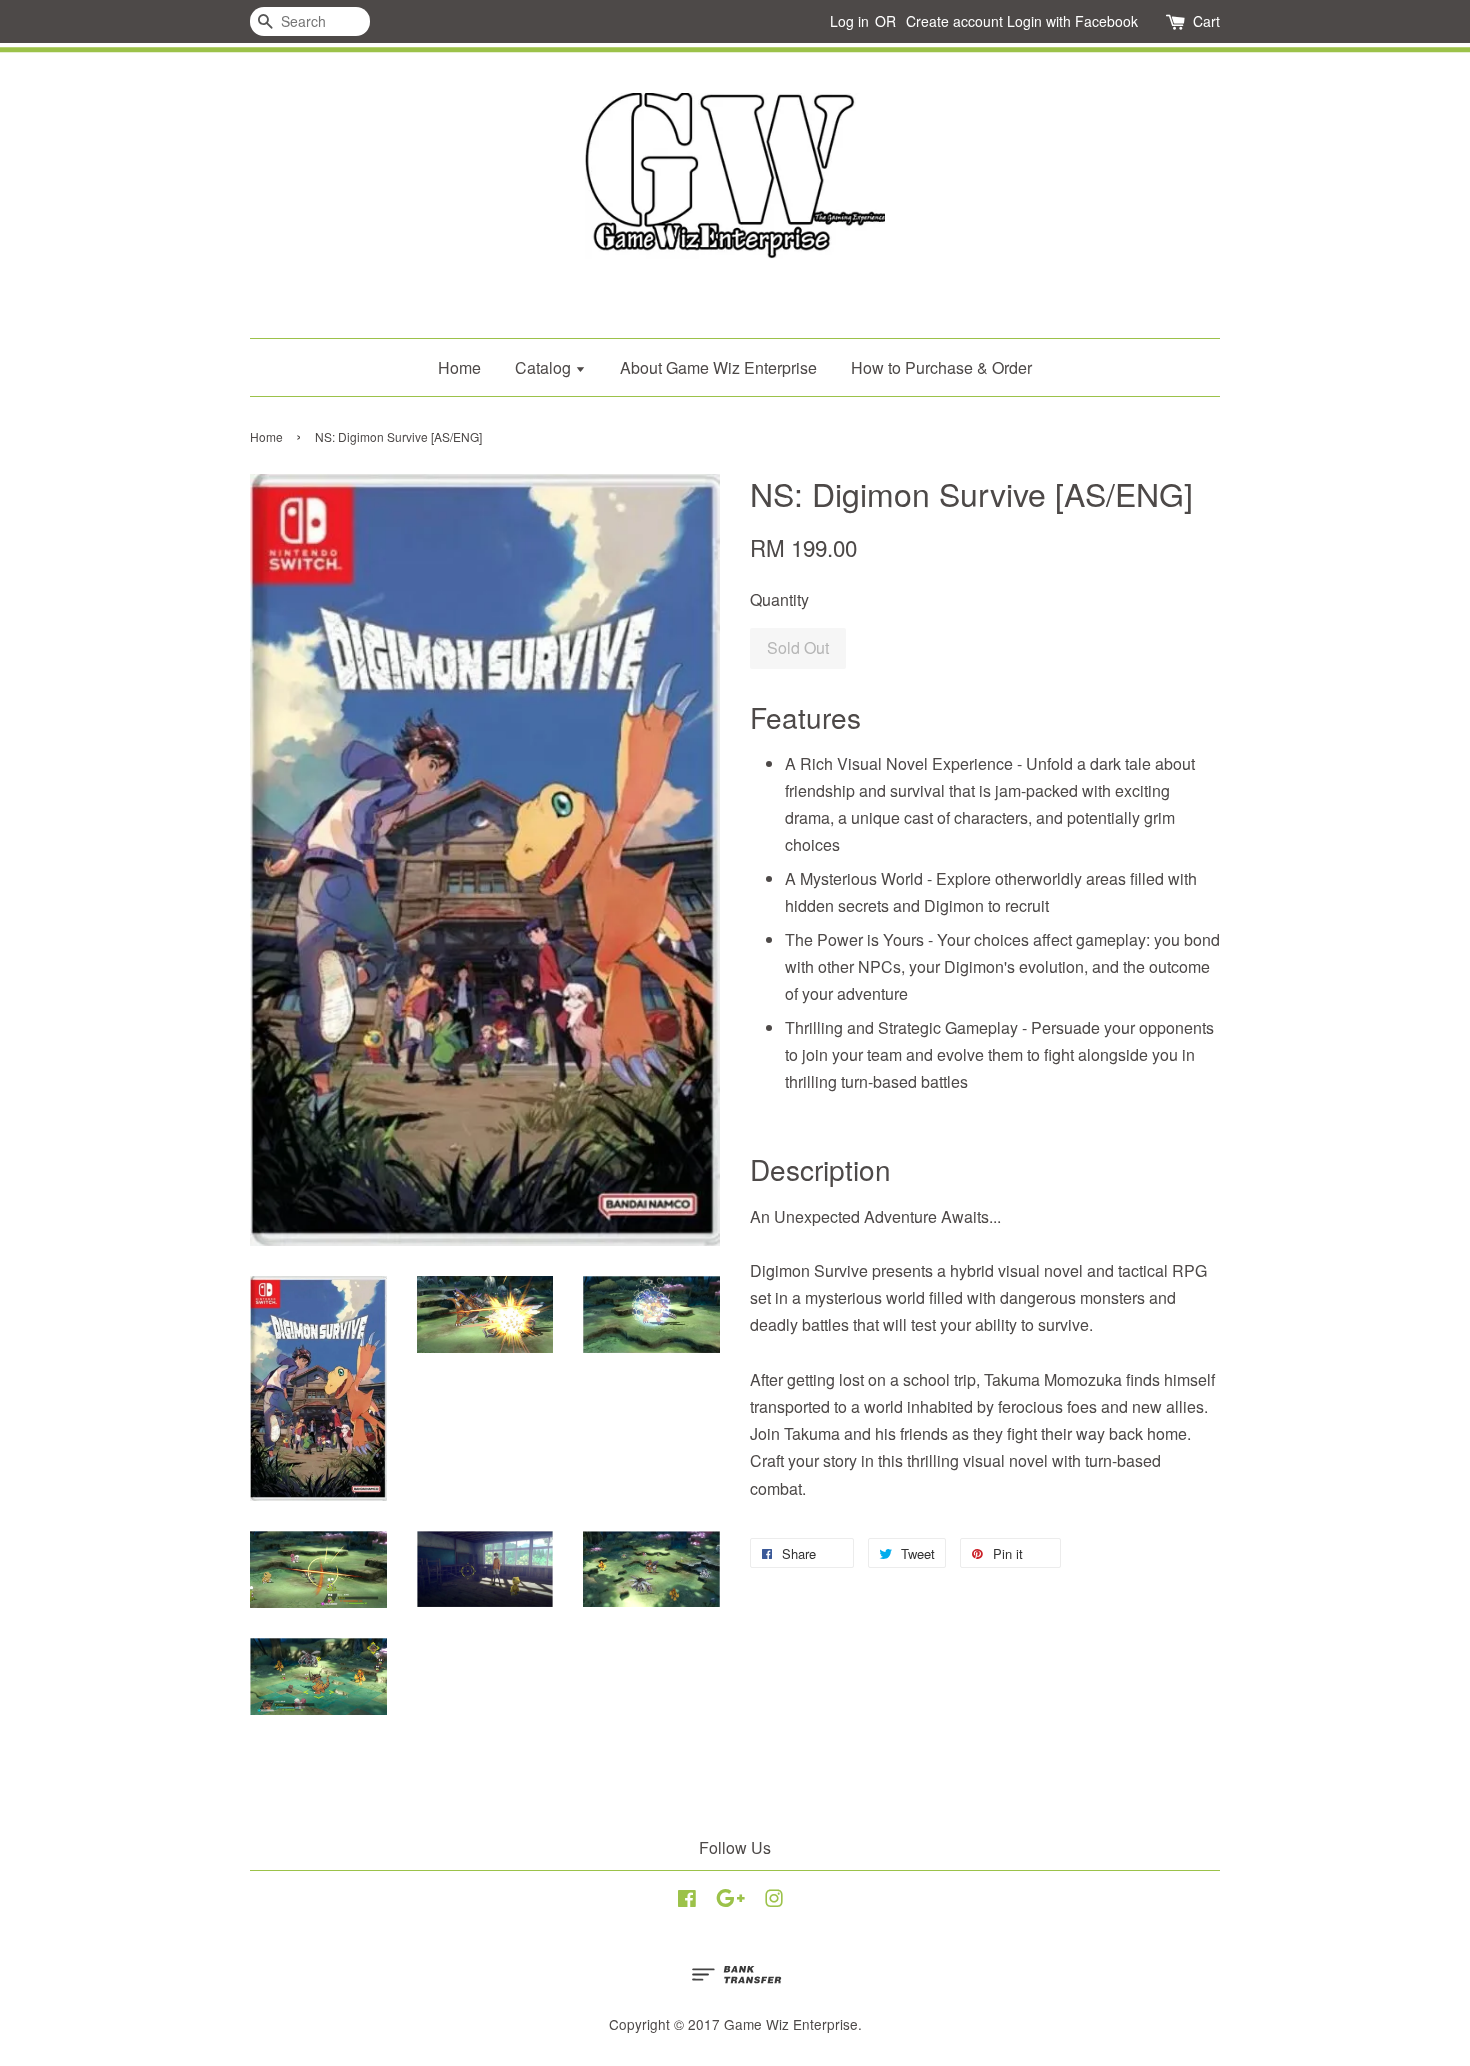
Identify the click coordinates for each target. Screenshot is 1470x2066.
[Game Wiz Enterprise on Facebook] (687, 1901)
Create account (954, 21)
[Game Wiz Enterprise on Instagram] (774, 1901)
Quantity (779, 599)
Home (459, 367)
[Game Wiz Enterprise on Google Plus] (730, 1901)
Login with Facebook (1072, 21)
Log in (849, 21)
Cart (1206, 21)
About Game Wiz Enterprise (718, 367)
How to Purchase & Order (941, 367)
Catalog (545, 367)
